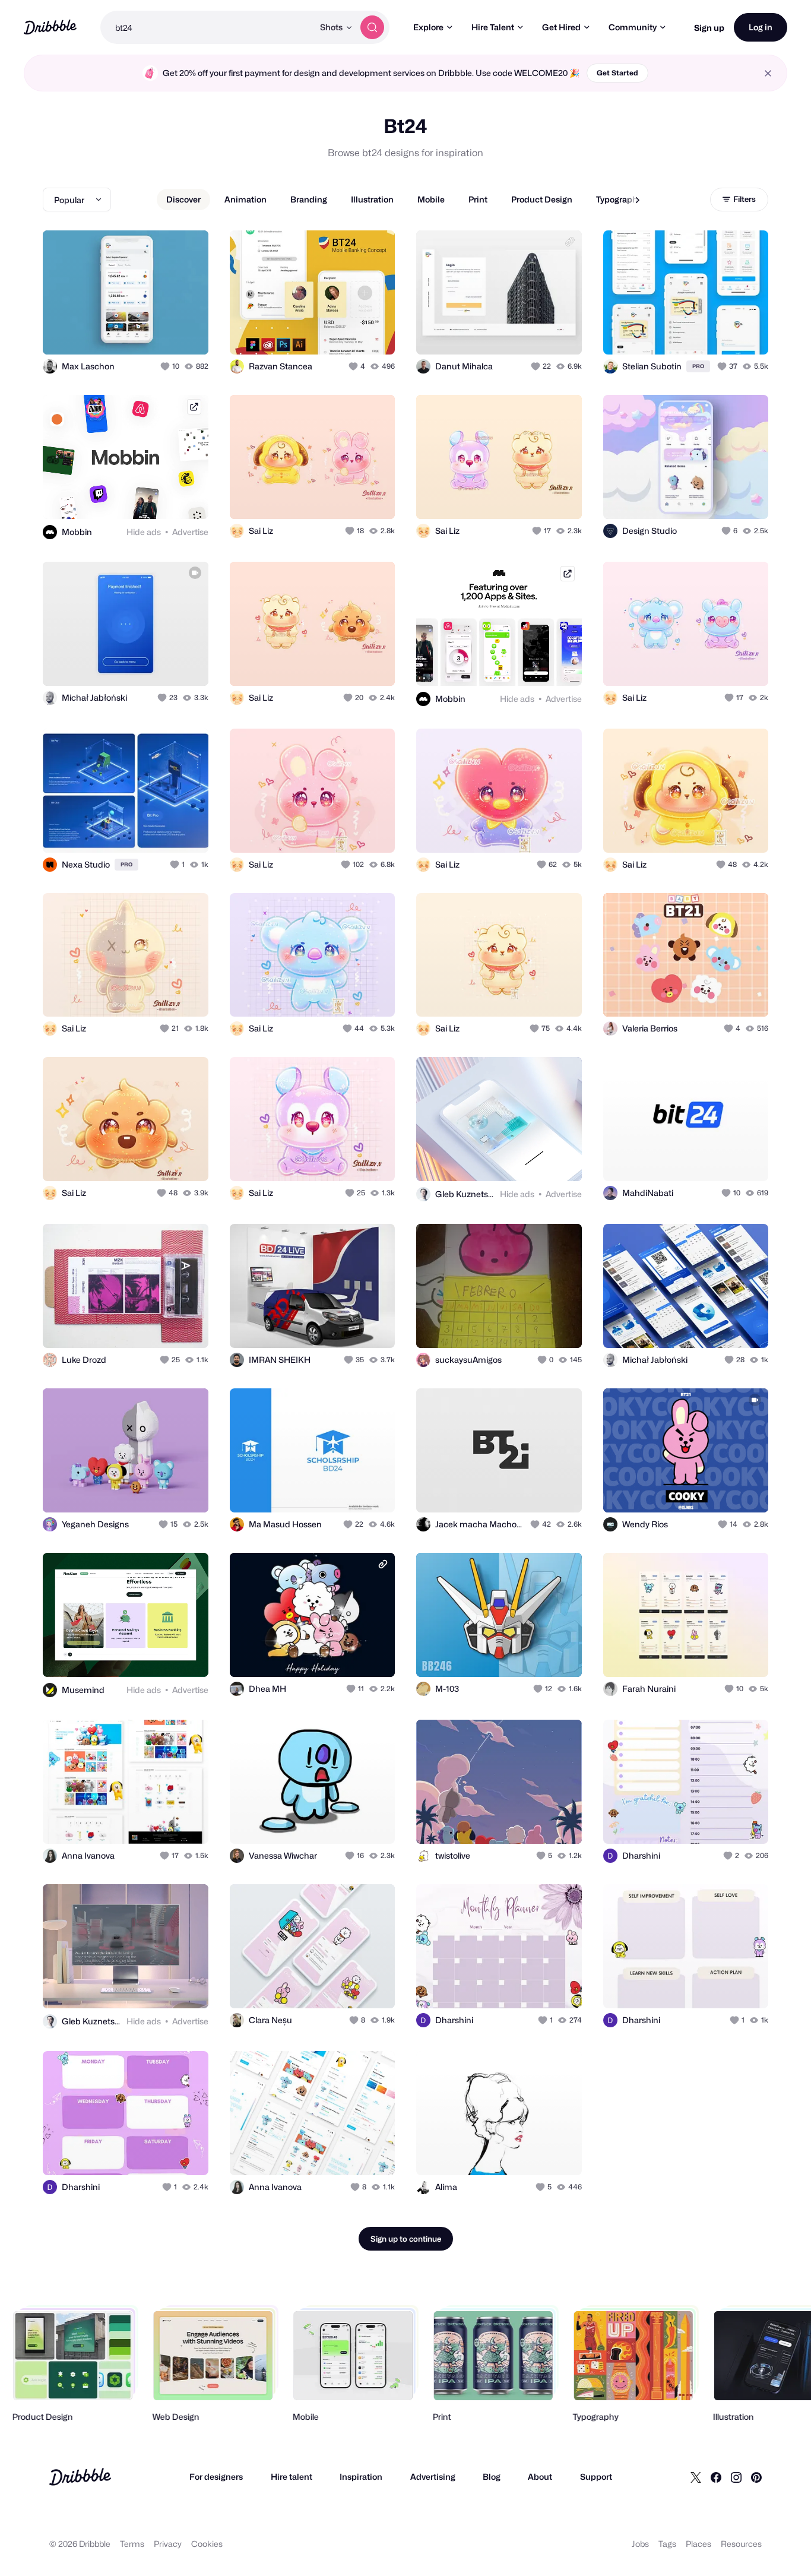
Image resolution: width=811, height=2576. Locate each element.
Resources (741, 2544)
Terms (132, 2544)
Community (633, 27)
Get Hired (561, 27)
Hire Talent (493, 27)
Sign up (709, 28)
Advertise (190, 532)
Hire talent (292, 2477)
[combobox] (207, 27)
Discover (183, 199)
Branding (309, 199)
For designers (216, 2477)
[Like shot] (186, 333)
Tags (667, 2544)
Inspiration (361, 2477)
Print (478, 199)
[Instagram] (736, 2477)
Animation (245, 199)
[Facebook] (716, 2477)
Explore (428, 27)
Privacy (168, 2544)
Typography (619, 199)
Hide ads (144, 532)
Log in (761, 27)
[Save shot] (163, 333)
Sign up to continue (406, 2239)
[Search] (372, 27)
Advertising (433, 2477)
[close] (768, 73)
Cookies (207, 2544)
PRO (698, 366)
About (540, 2477)
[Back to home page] (50, 27)
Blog (492, 2477)
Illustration (372, 199)
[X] (696, 2477)
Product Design (542, 199)
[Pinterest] (756, 2477)
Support (596, 2477)
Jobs (640, 2544)
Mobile (431, 199)
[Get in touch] (139, 333)
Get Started (617, 73)
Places (698, 2544)
